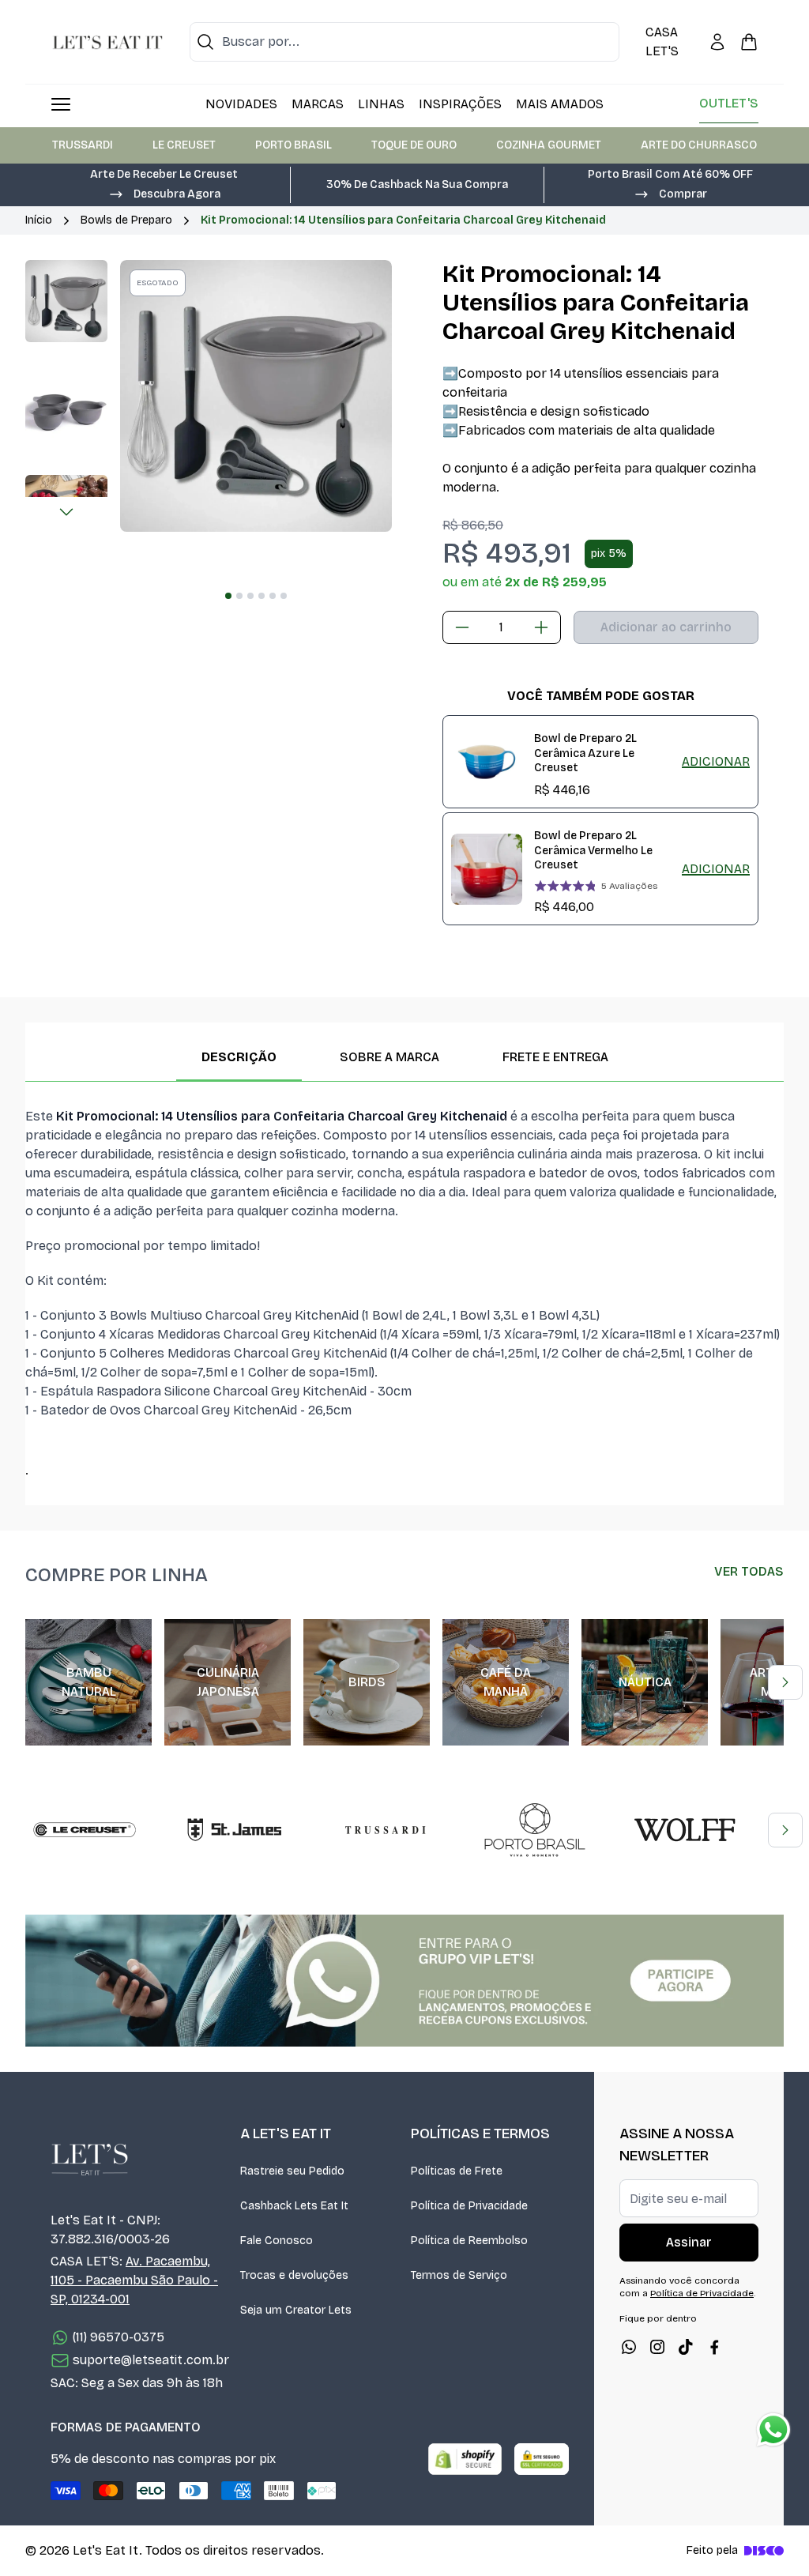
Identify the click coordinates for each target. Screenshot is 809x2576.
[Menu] (61, 104)
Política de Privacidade (469, 2206)
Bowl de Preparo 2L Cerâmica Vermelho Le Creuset (593, 850)
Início (39, 220)
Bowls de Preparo (126, 220)
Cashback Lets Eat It (294, 2206)
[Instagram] (657, 2347)
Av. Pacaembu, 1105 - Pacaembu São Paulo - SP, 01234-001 (134, 2280)
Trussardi (83, 145)
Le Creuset (184, 145)
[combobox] (404, 42)
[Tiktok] (686, 2347)
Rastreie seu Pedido (292, 2171)
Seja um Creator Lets (296, 2310)
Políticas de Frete (457, 2171)
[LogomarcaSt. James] (235, 1830)
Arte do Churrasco (699, 145)
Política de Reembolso (469, 2241)
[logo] (107, 42)
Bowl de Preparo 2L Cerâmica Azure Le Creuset (585, 753)
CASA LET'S (662, 41)
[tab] (228, 596)
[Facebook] (714, 2347)
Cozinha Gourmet (549, 145)
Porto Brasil (293, 145)
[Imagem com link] (404, 1981)
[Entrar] (717, 42)
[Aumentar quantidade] (541, 627)
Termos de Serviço (459, 2275)
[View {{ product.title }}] (487, 762)
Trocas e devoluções (294, 2275)
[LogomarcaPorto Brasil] (535, 1830)
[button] (164, 193)
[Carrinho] (749, 42)
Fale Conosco (277, 2241)
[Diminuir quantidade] (462, 627)
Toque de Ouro (414, 145)
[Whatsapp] (629, 2347)
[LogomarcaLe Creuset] (85, 1830)
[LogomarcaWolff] (685, 1830)
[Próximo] (66, 512)
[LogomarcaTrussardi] (385, 1830)
